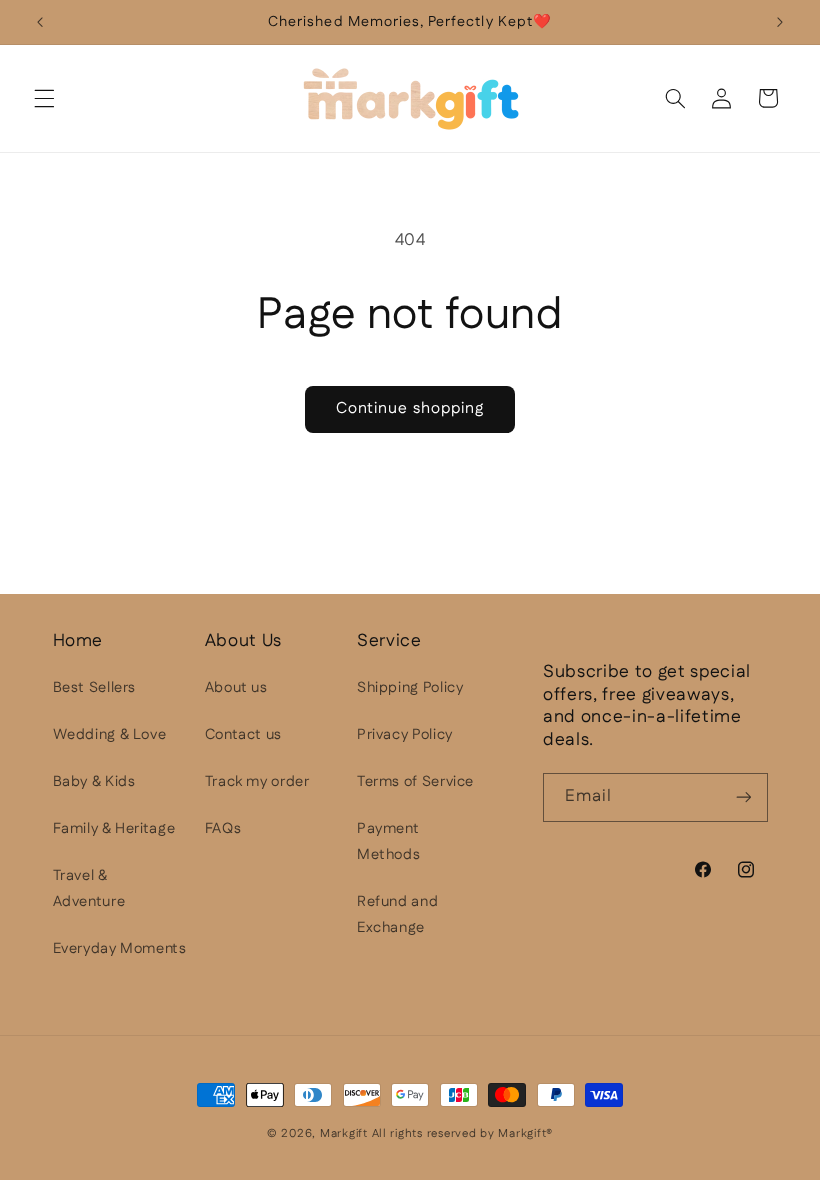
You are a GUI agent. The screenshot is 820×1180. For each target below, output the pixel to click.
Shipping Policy (410, 687)
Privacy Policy (405, 734)
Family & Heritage (114, 828)
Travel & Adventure (89, 888)
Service (389, 641)
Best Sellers (95, 687)
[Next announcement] (780, 22)
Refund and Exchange (397, 914)
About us (236, 687)
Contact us (243, 734)
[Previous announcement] (40, 22)
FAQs (223, 828)
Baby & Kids (94, 781)
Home (78, 641)
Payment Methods (388, 841)
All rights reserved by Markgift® (463, 1133)
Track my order (257, 781)
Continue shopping (410, 408)
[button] (44, 98)
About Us (243, 641)
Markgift (344, 1133)
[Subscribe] (743, 797)
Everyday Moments (120, 948)
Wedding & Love (110, 734)
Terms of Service (415, 781)
